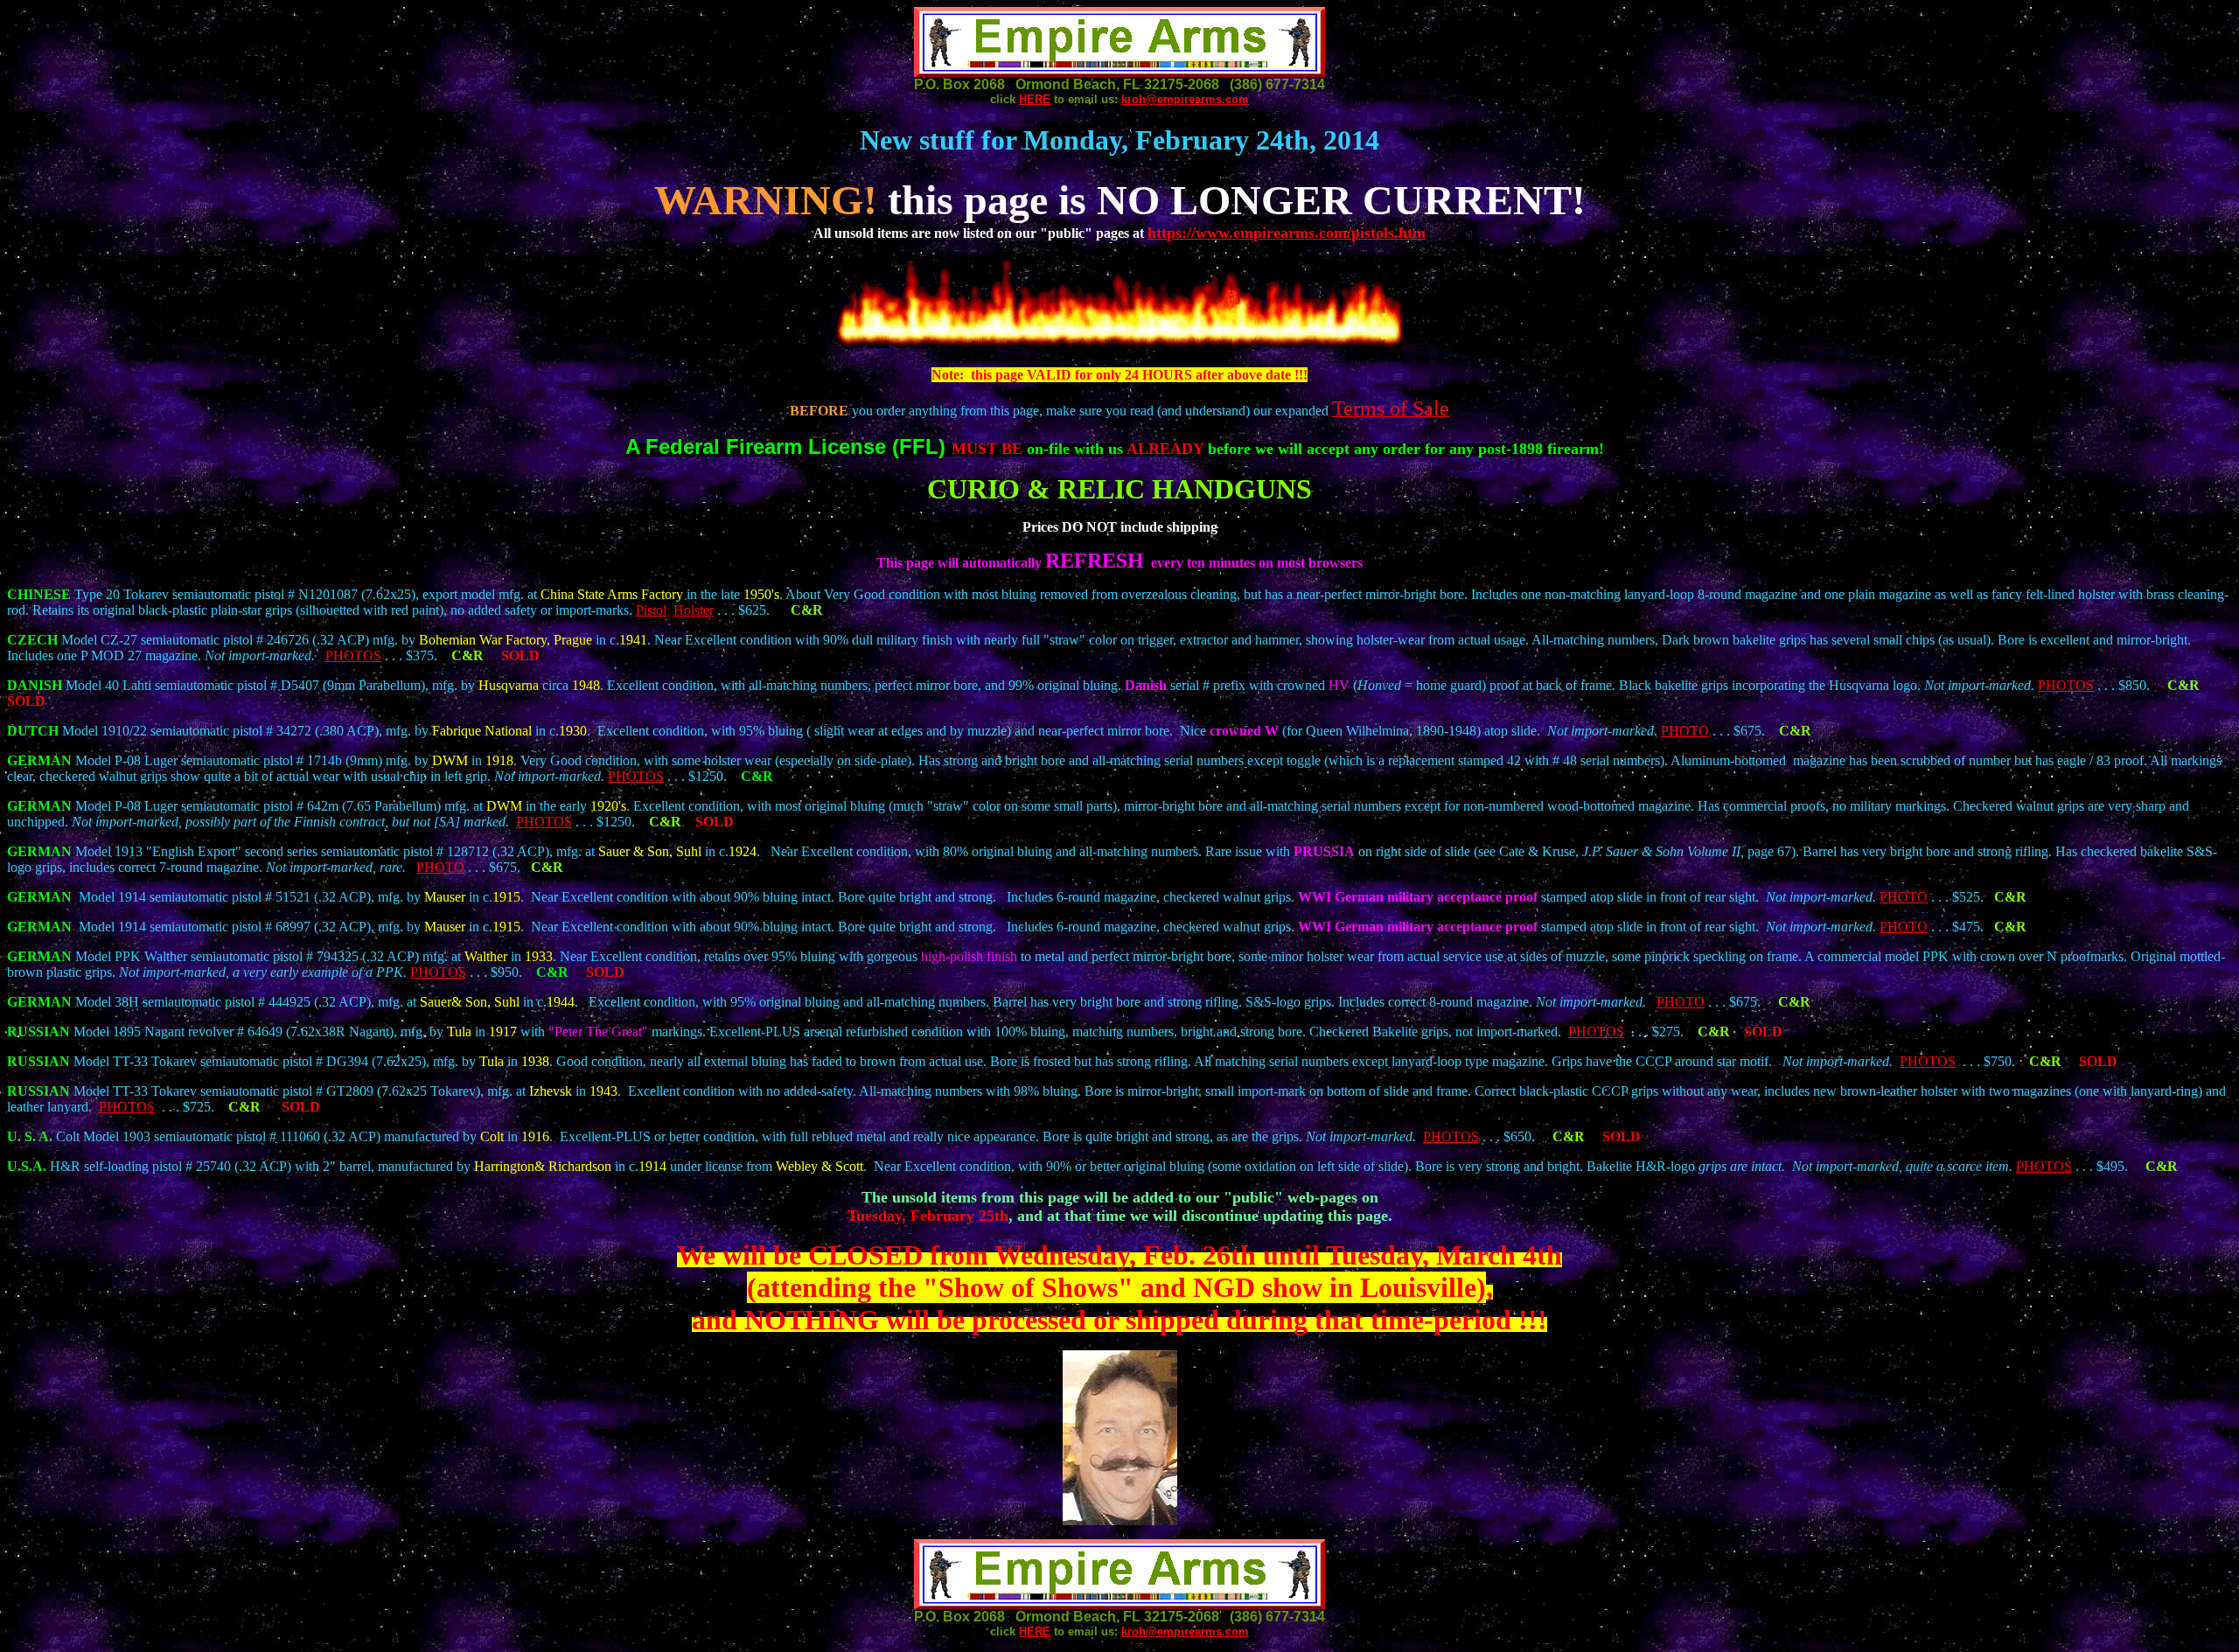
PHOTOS (353, 655)
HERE (1035, 99)
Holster (694, 610)
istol (655, 610)
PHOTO (1685, 731)
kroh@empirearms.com (1185, 99)
